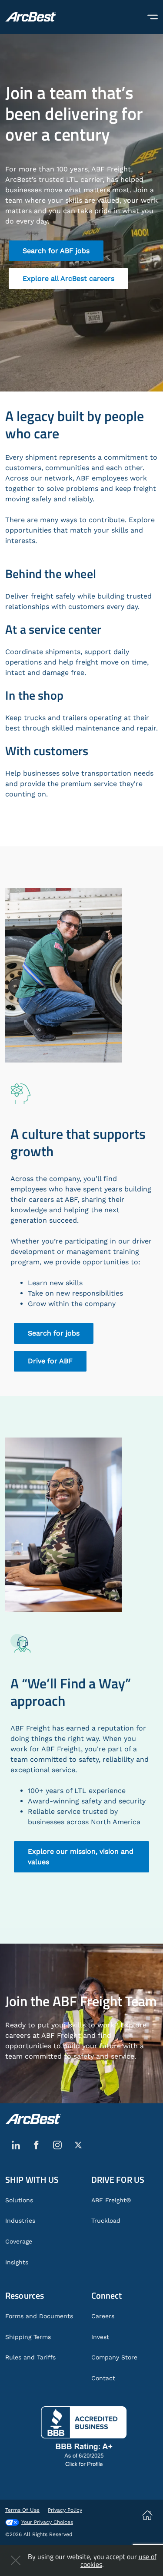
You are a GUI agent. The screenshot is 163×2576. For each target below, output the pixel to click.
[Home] (31, 17)
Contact (103, 2378)
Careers (103, 2316)
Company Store (114, 2357)
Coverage (19, 2241)
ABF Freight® (111, 2200)
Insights (17, 2262)
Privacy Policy (65, 2510)
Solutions (19, 2200)
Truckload (106, 2221)
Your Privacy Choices (47, 2522)
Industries (20, 2221)
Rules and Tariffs (30, 2357)
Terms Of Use (22, 2510)
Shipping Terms (28, 2337)
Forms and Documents (39, 2316)
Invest (100, 2337)
